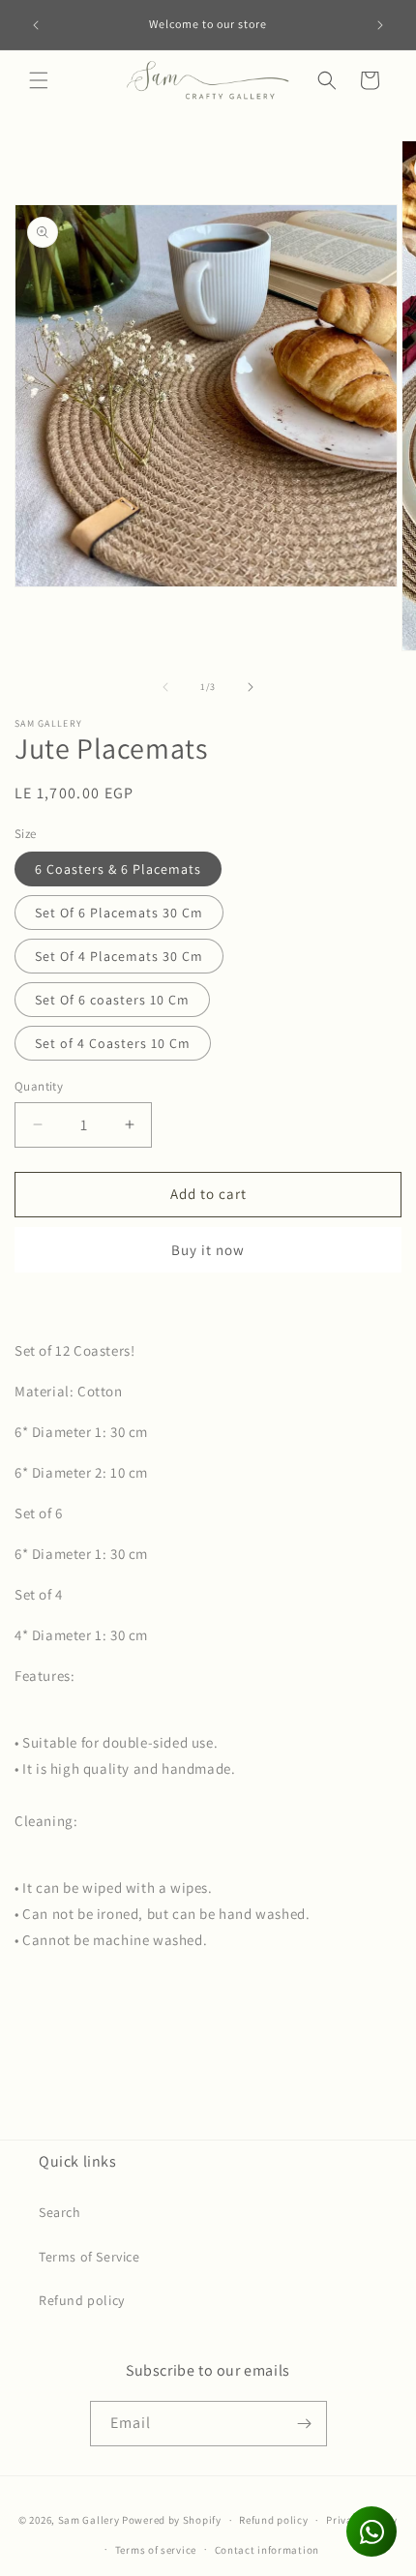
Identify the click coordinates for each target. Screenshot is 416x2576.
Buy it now (208, 1250)
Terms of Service (89, 2257)
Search (60, 2212)
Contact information (267, 2550)
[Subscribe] (305, 2424)
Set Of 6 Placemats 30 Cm (119, 913)
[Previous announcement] (36, 25)
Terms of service (156, 2550)
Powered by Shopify (172, 2520)
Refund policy (82, 2300)
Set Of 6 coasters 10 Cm (112, 1000)
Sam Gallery (89, 2520)
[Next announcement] (380, 25)
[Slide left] (165, 687)
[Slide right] (251, 687)
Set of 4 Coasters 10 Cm (113, 1043)
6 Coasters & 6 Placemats (118, 869)
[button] (39, 80)
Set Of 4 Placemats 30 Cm (119, 956)
